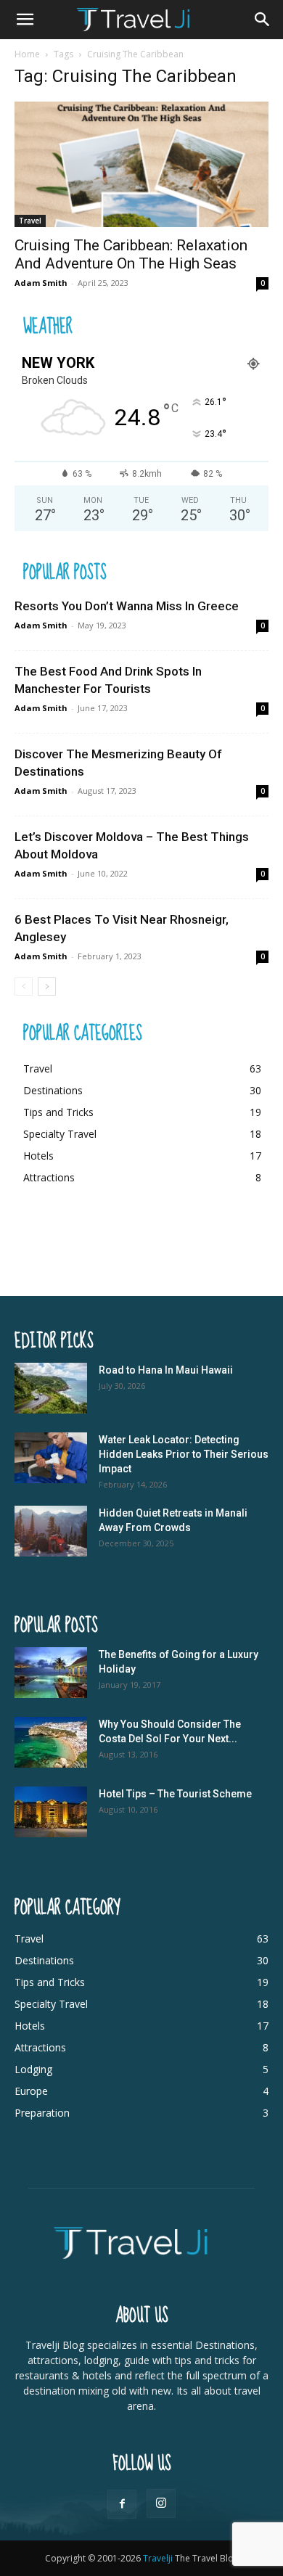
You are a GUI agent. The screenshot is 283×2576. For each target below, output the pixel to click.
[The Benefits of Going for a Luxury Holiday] (51, 1673)
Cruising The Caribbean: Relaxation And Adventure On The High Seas (131, 254)
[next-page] (47, 986)
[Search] (263, 20)
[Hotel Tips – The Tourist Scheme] (51, 1812)
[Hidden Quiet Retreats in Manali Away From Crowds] (51, 1531)
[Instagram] (161, 2503)
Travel (30, 221)
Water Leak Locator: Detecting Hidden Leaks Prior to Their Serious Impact (184, 1454)
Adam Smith (41, 283)
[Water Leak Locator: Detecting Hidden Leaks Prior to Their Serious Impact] (51, 1458)
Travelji (159, 2558)
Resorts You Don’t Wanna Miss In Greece (127, 606)
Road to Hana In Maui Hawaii (166, 1370)
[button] (25, 20)
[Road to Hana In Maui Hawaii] (51, 1388)
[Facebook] (122, 2504)
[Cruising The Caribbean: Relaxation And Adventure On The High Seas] (141, 164)
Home (27, 54)
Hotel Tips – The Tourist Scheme (175, 1794)
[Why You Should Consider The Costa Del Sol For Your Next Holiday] (51, 1742)
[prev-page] (24, 986)
